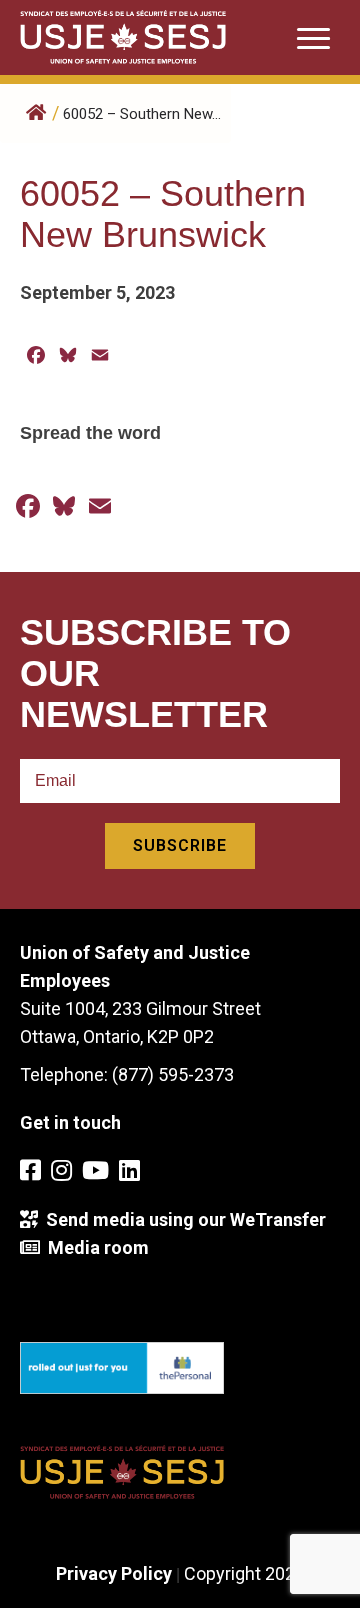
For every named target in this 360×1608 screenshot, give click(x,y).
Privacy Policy (114, 1573)
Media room (94, 1247)
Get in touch (70, 1122)
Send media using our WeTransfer (182, 1219)
